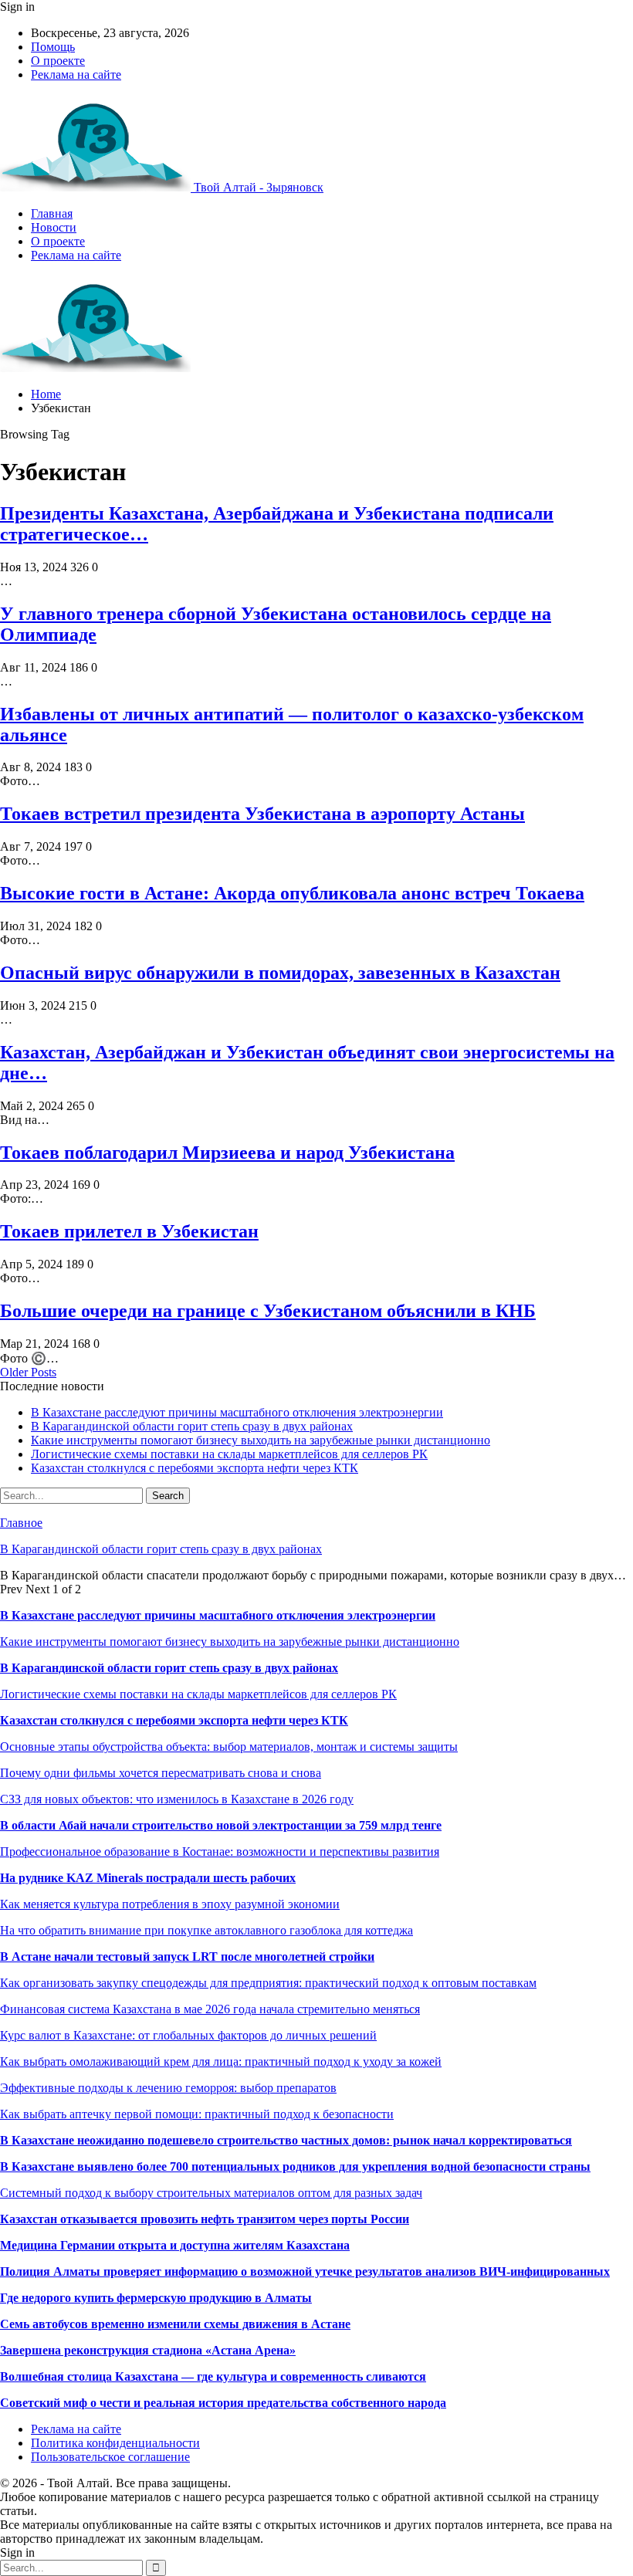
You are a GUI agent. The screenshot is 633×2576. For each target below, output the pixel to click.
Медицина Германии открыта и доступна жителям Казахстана (175, 2245)
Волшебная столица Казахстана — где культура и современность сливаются (213, 2376)
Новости (54, 227)
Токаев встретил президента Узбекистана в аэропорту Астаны (262, 814)
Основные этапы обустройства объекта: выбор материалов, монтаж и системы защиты (229, 1747)
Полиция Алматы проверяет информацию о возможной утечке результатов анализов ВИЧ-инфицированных (305, 2271)
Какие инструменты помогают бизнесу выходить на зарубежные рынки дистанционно (261, 1440)
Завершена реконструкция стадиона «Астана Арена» (148, 2350)
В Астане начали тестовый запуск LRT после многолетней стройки (187, 1957)
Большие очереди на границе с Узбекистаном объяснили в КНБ (268, 1311)
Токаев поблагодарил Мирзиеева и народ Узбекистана (227, 1153)
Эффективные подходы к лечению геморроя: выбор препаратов (168, 2088)
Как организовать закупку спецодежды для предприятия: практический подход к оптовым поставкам (268, 1983)
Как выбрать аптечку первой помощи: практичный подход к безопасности (197, 2114)
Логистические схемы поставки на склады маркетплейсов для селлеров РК (229, 1454)
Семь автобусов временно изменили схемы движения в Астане (175, 2324)
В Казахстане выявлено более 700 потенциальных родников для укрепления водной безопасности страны (295, 2166)
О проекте (58, 61)
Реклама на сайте (76, 74)
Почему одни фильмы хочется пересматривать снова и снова (161, 1773)
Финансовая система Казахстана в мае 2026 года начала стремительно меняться (210, 2009)
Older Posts (28, 1372)
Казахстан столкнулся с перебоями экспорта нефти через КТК (195, 1468)
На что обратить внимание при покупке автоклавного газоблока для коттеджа (206, 1930)
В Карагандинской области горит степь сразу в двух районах (192, 1426)
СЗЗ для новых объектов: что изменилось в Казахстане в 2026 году (177, 1799)
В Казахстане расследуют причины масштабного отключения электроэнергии (237, 1412)
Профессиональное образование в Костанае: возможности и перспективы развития (220, 1852)
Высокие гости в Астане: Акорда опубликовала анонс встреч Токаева (292, 893)
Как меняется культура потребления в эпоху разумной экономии (170, 1904)
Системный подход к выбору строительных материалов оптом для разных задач (211, 2193)
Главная (52, 213)
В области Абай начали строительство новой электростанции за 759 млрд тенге (221, 1825)
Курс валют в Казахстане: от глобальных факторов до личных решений (188, 2035)
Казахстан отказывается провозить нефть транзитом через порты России (205, 2219)
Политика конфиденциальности (115, 2443)
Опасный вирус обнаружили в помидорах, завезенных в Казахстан (280, 973)
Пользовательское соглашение (110, 2457)
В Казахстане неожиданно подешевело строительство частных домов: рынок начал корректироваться (286, 2140)
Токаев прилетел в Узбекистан (129, 1231)
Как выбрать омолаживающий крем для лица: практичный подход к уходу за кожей (221, 2061)
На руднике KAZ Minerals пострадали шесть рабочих (148, 1878)
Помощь (53, 47)
